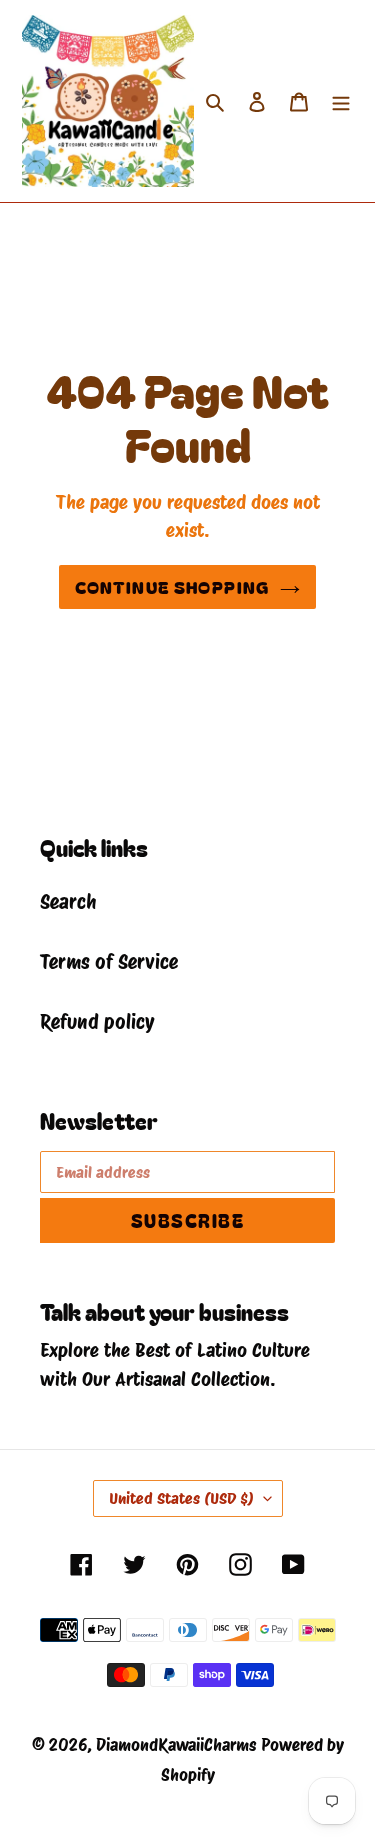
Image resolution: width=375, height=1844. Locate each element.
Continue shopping (172, 586)
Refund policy (97, 1022)
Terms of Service (109, 962)
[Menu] (341, 101)
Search (68, 902)
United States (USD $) (181, 1498)
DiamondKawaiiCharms (176, 1745)
